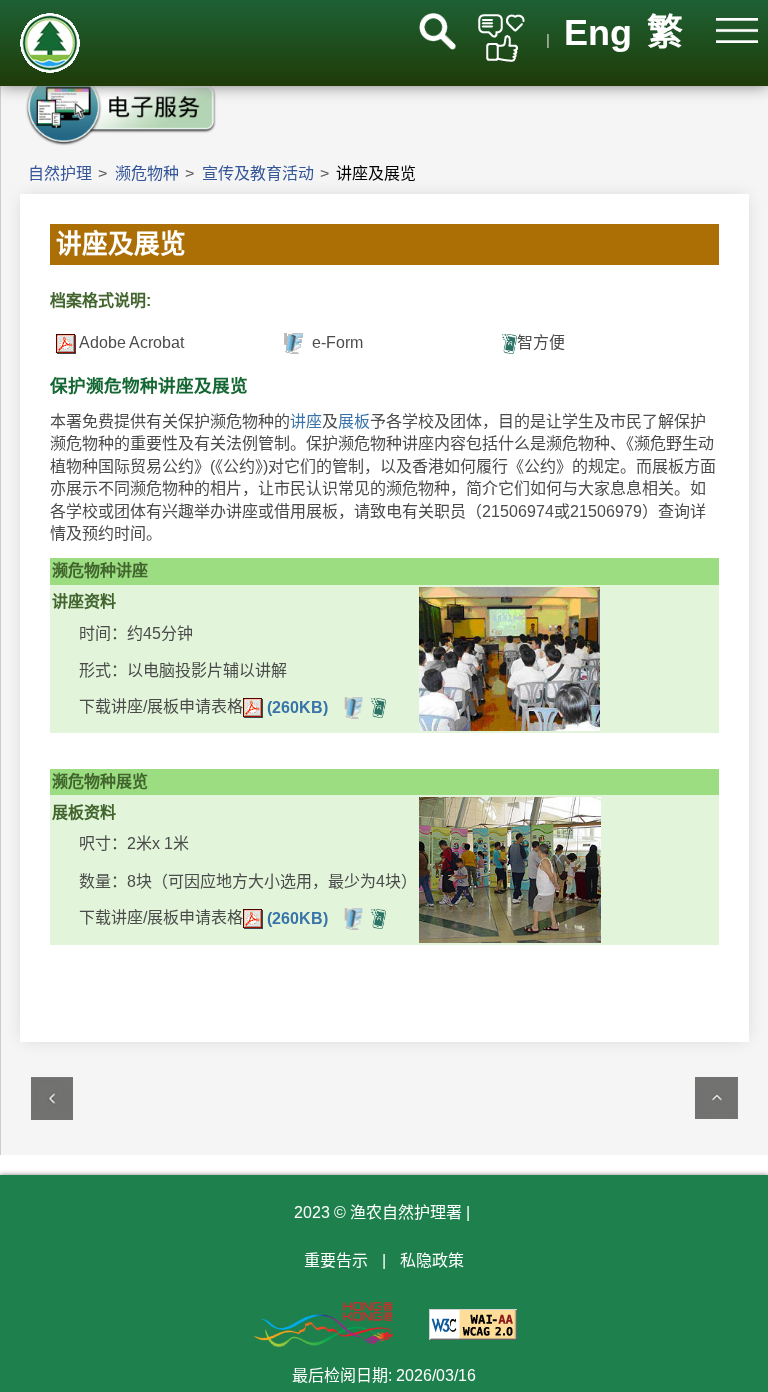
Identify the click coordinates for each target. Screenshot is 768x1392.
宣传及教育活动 (258, 173)
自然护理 (60, 173)
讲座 (306, 421)
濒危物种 (147, 173)
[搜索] (437, 31)
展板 (354, 421)
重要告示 (336, 1260)
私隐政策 (432, 1260)
